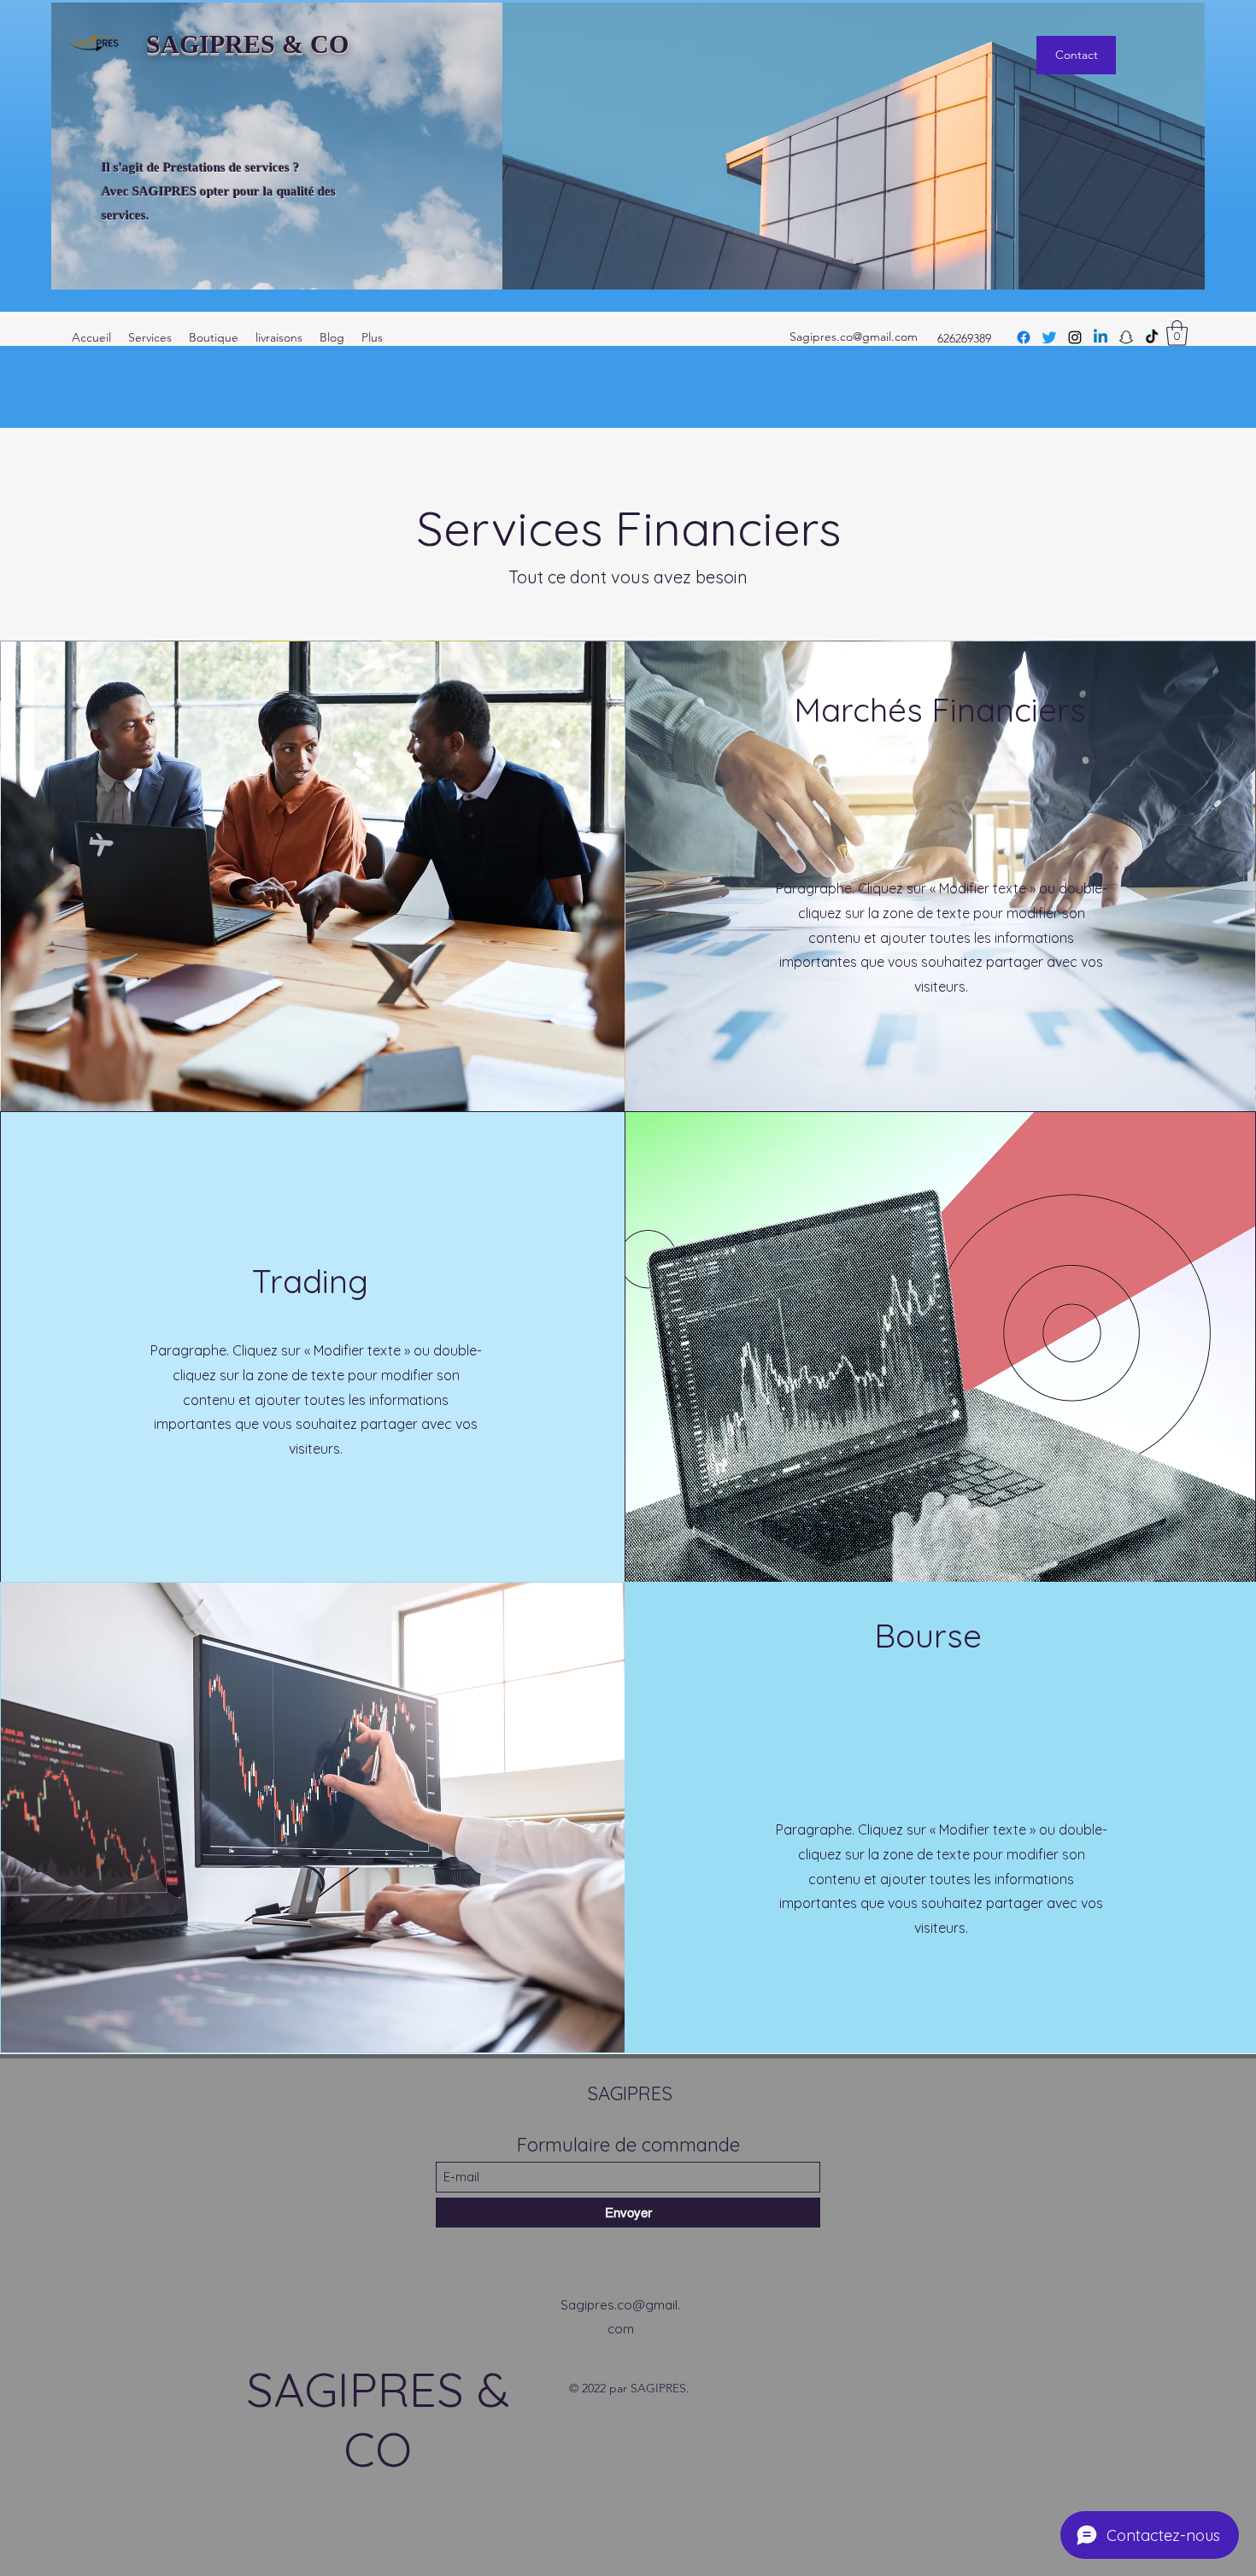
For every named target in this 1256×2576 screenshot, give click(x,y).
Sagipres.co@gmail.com (854, 337)
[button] (1177, 333)
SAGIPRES (630, 2093)
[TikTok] (1152, 337)
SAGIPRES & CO (247, 44)
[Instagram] (1075, 337)
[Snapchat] (1126, 337)
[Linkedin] (1100, 337)
